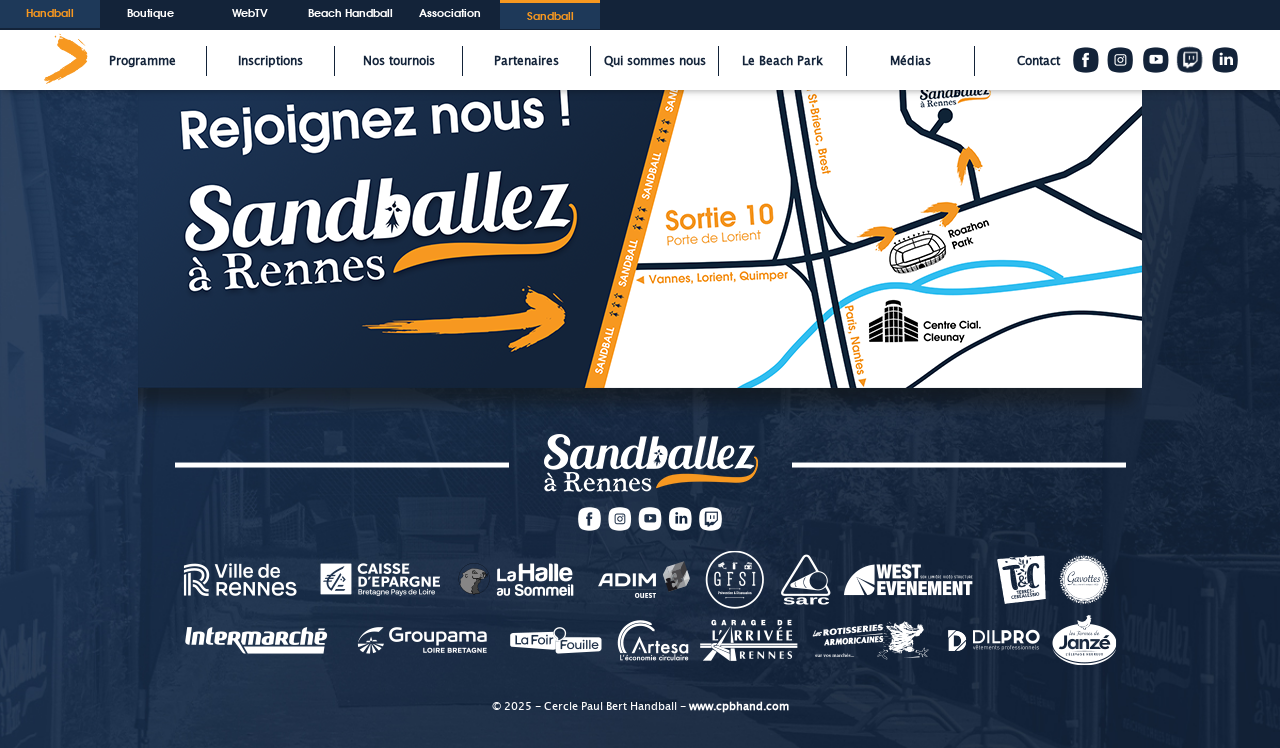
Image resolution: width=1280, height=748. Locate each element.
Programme (142, 61)
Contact (1038, 61)
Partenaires (526, 61)
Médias (910, 61)
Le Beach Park (782, 61)
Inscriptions (270, 61)
